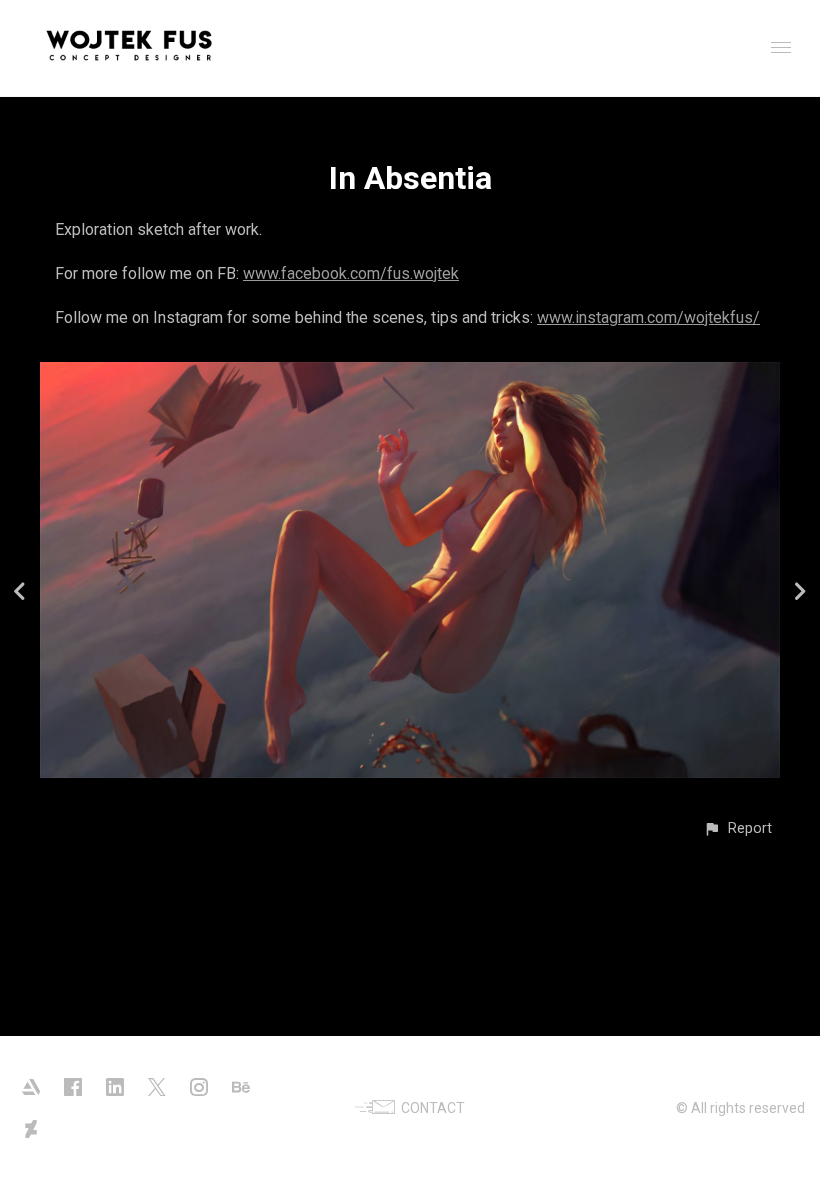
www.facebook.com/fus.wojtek (351, 273)
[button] (737, 828)
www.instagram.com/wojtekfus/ (648, 317)
